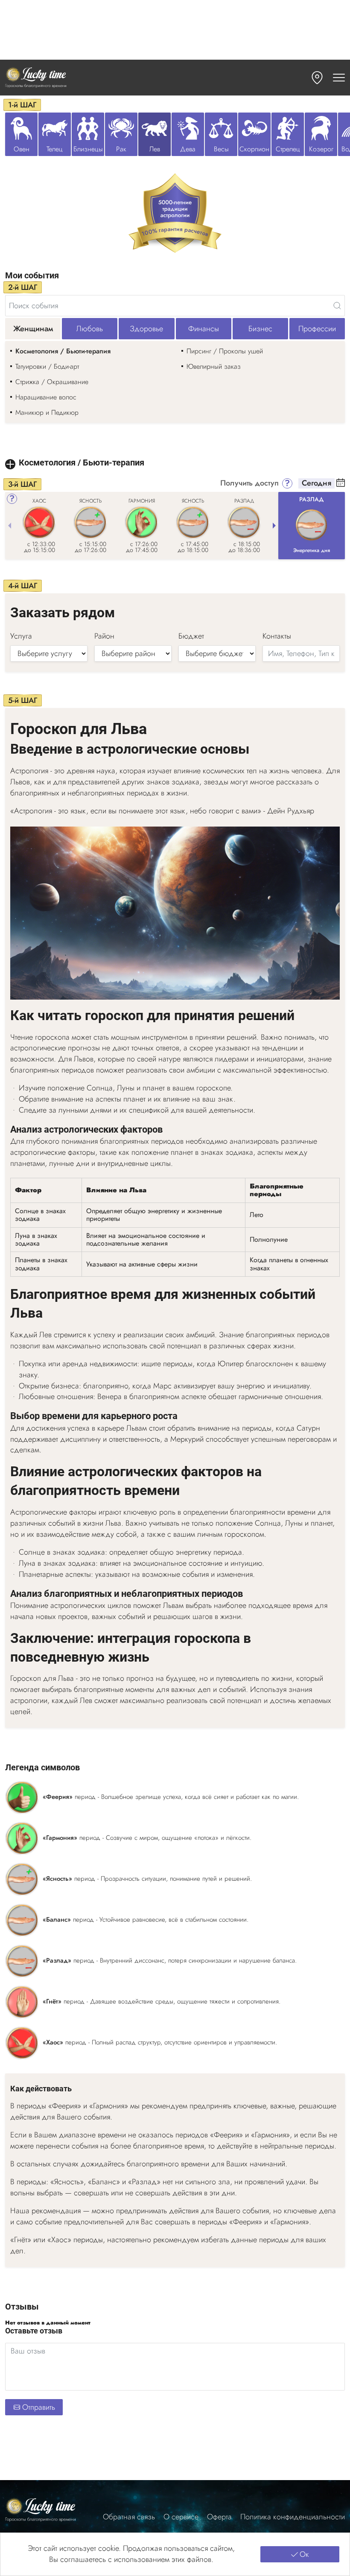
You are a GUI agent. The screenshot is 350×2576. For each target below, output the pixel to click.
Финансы (204, 329)
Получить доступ (249, 483)
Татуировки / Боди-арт (47, 366)
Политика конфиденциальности (293, 2517)
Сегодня (316, 483)
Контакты (277, 636)
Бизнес (260, 329)
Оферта (219, 2517)
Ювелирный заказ (214, 366)
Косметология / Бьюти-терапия (63, 351)
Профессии (317, 329)
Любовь (90, 329)
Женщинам (33, 329)
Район (104, 636)
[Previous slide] (9, 526)
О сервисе (181, 2517)
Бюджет (191, 636)
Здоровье (146, 329)
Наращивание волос (46, 397)
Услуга (21, 636)
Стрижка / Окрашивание (52, 382)
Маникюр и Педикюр (47, 412)
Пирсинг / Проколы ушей (225, 351)
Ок (304, 2554)
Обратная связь (129, 2517)
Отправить (39, 2407)
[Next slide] (274, 526)
